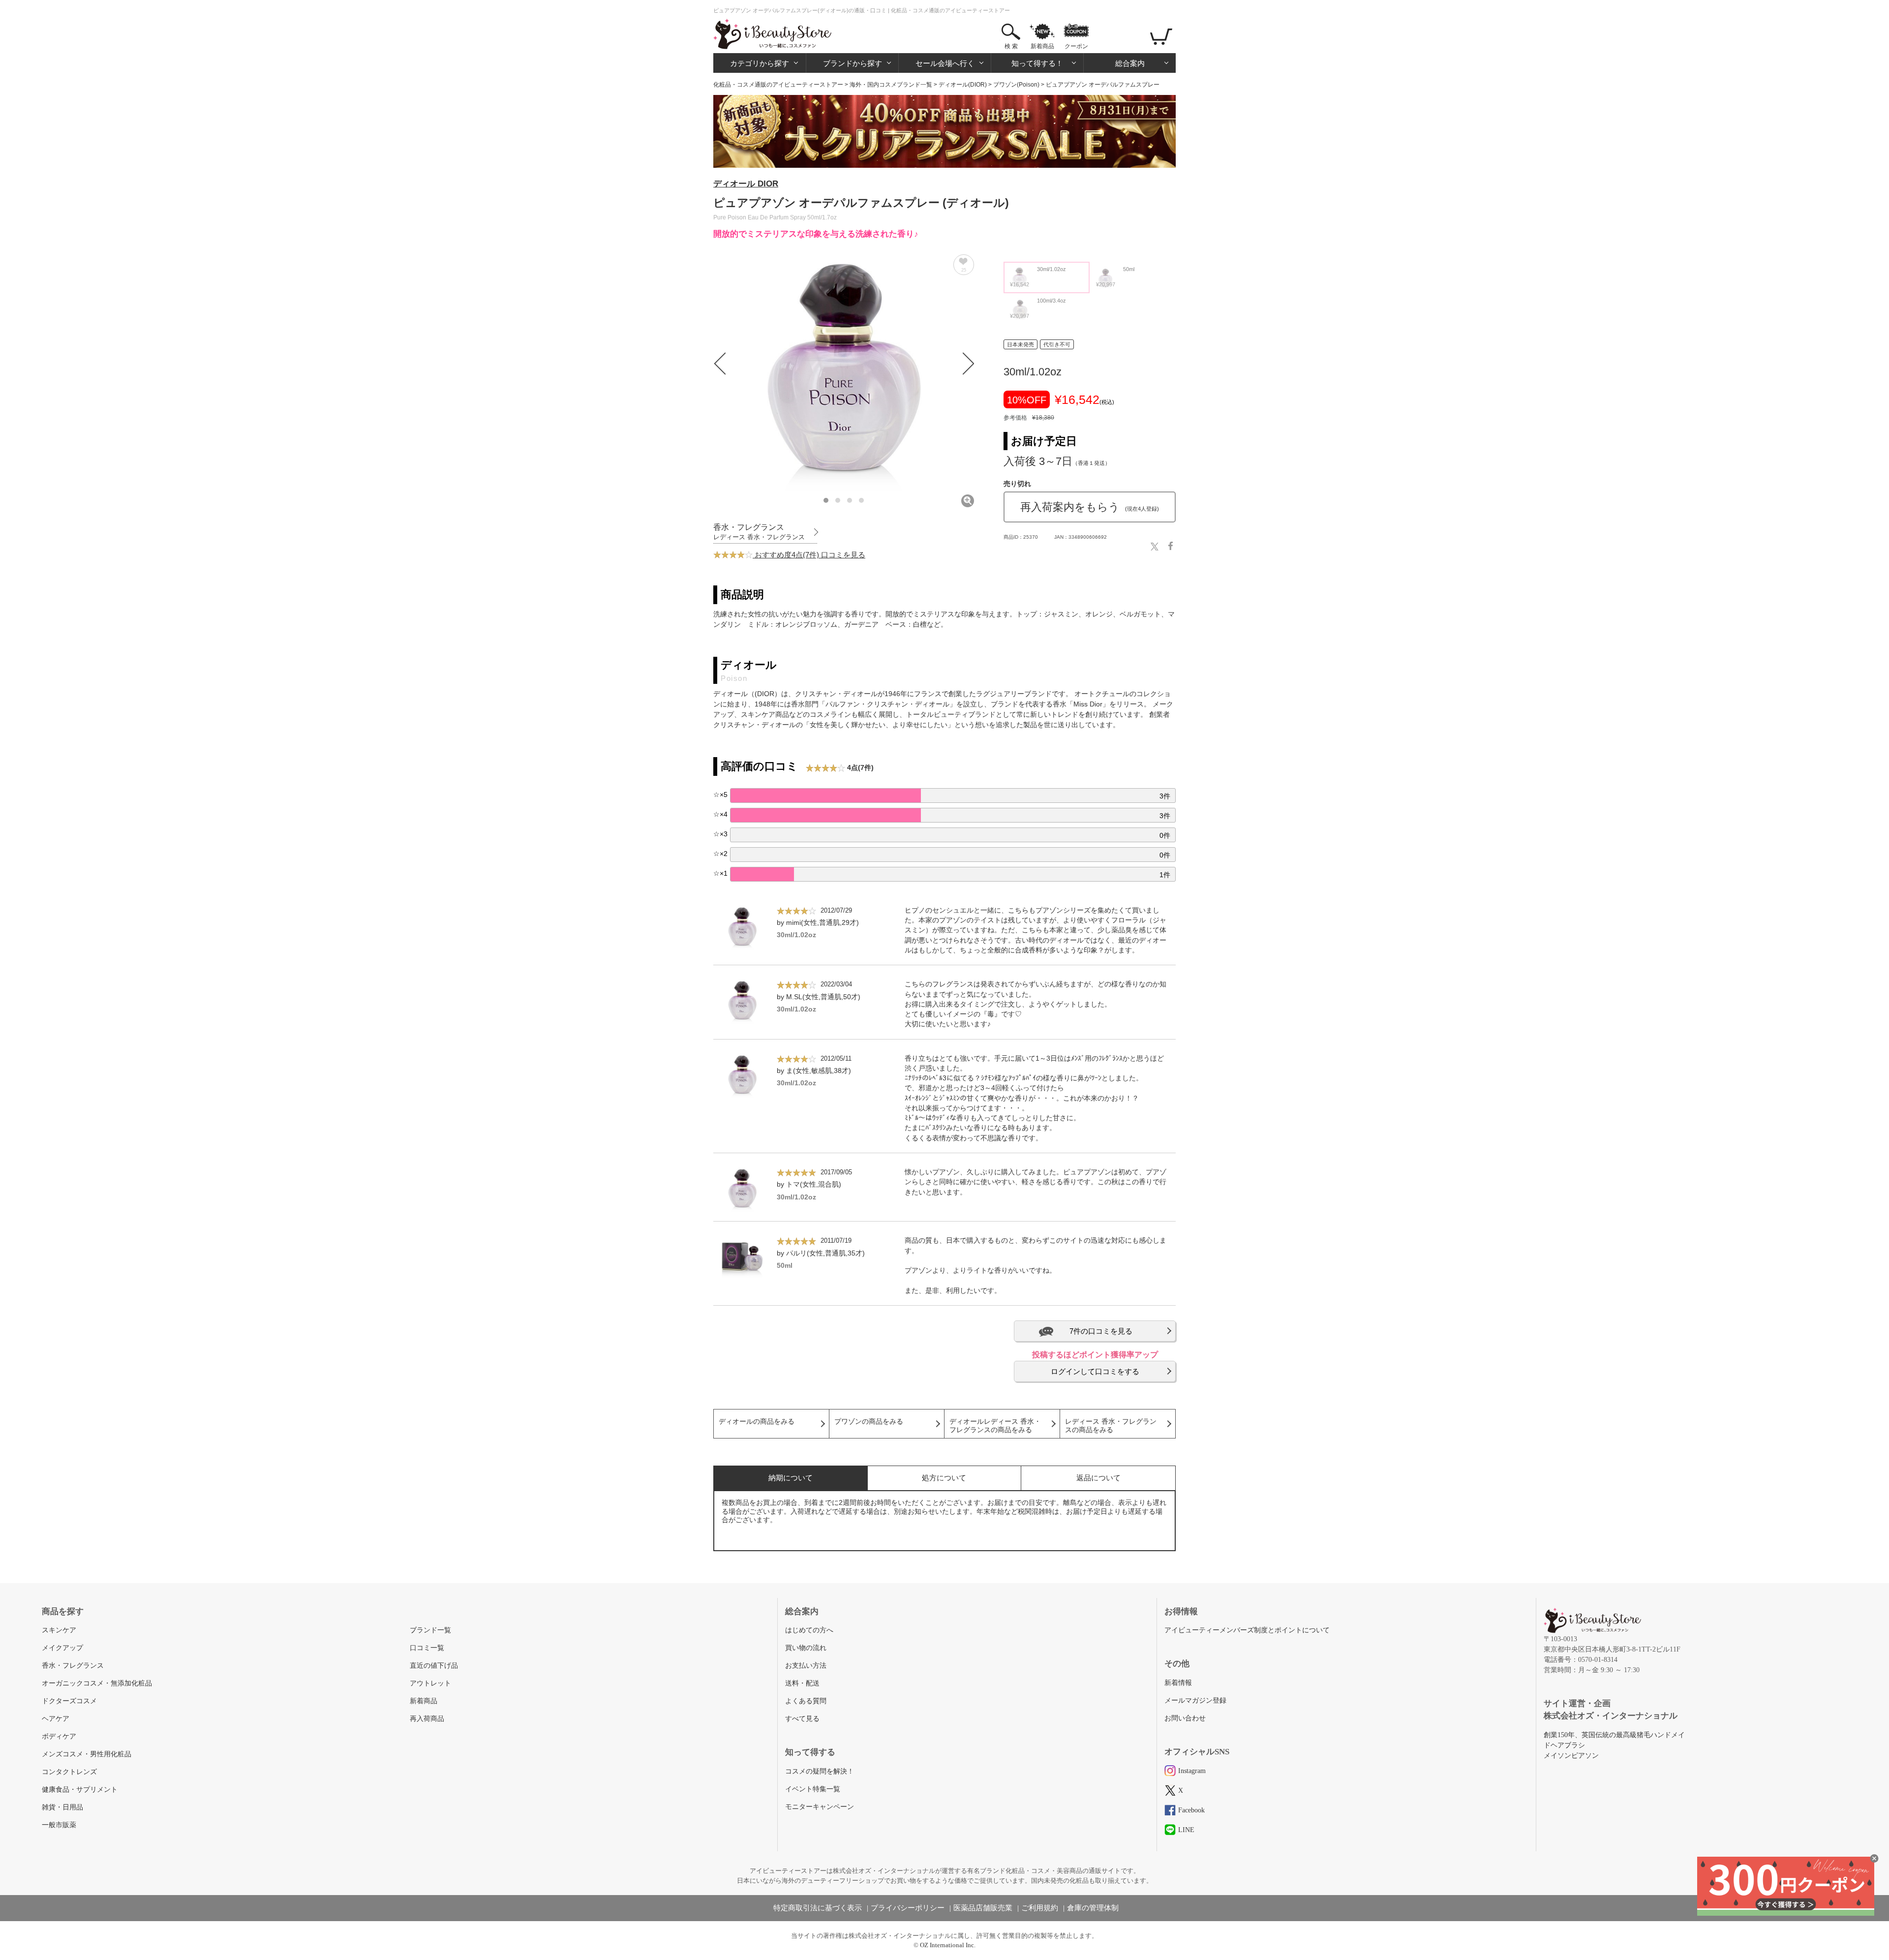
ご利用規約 (1040, 1908)
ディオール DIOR (746, 184)
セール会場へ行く (945, 63)
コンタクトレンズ (69, 1772)
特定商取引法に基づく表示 (818, 1908)
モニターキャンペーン (820, 1807)
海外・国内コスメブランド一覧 (891, 85)
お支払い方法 (806, 1666)
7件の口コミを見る (1101, 1331)
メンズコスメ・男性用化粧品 (87, 1754)
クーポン (1076, 46)
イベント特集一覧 (813, 1789)
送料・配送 (802, 1683)
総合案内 (1130, 63)
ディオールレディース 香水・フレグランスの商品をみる (995, 1426)
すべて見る (802, 1719)
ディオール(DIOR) (963, 85)
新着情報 (1178, 1683)
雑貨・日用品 (62, 1807)
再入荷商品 (427, 1719)
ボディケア (59, 1736)
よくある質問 (806, 1701)
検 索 (1011, 46)
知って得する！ (1037, 63)
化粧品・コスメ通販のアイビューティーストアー (778, 85)
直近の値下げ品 (434, 1666)
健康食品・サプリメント (80, 1790)
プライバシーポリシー (908, 1908)
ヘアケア (56, 1719)
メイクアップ (62, 1648)
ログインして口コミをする (1095, 1371)
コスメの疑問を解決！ (820, 1771)
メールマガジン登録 (1195, 1700)
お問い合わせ (1185, 1718)
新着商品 (1042, 46)
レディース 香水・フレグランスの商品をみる (1111, 1426)
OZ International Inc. (948, 1945)
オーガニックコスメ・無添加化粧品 (97, 1683)
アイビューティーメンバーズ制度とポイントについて (1247, 1630)
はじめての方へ (809, 1630)
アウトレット (430, 1683)
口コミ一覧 (427, 1648)
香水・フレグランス (73, 1666)
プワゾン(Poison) (1016, 85)
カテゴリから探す (760, 63)
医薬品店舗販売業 (983, 1908)
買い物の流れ (806, 1648)
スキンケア (59, 1630)
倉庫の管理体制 (1093, 1908)
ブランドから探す (853, 63)
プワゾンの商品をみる (869, 1422)
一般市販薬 (59, 1825)
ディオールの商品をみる (757, 1422)
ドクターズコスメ (69, 1701)
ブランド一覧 (430, 1630)
